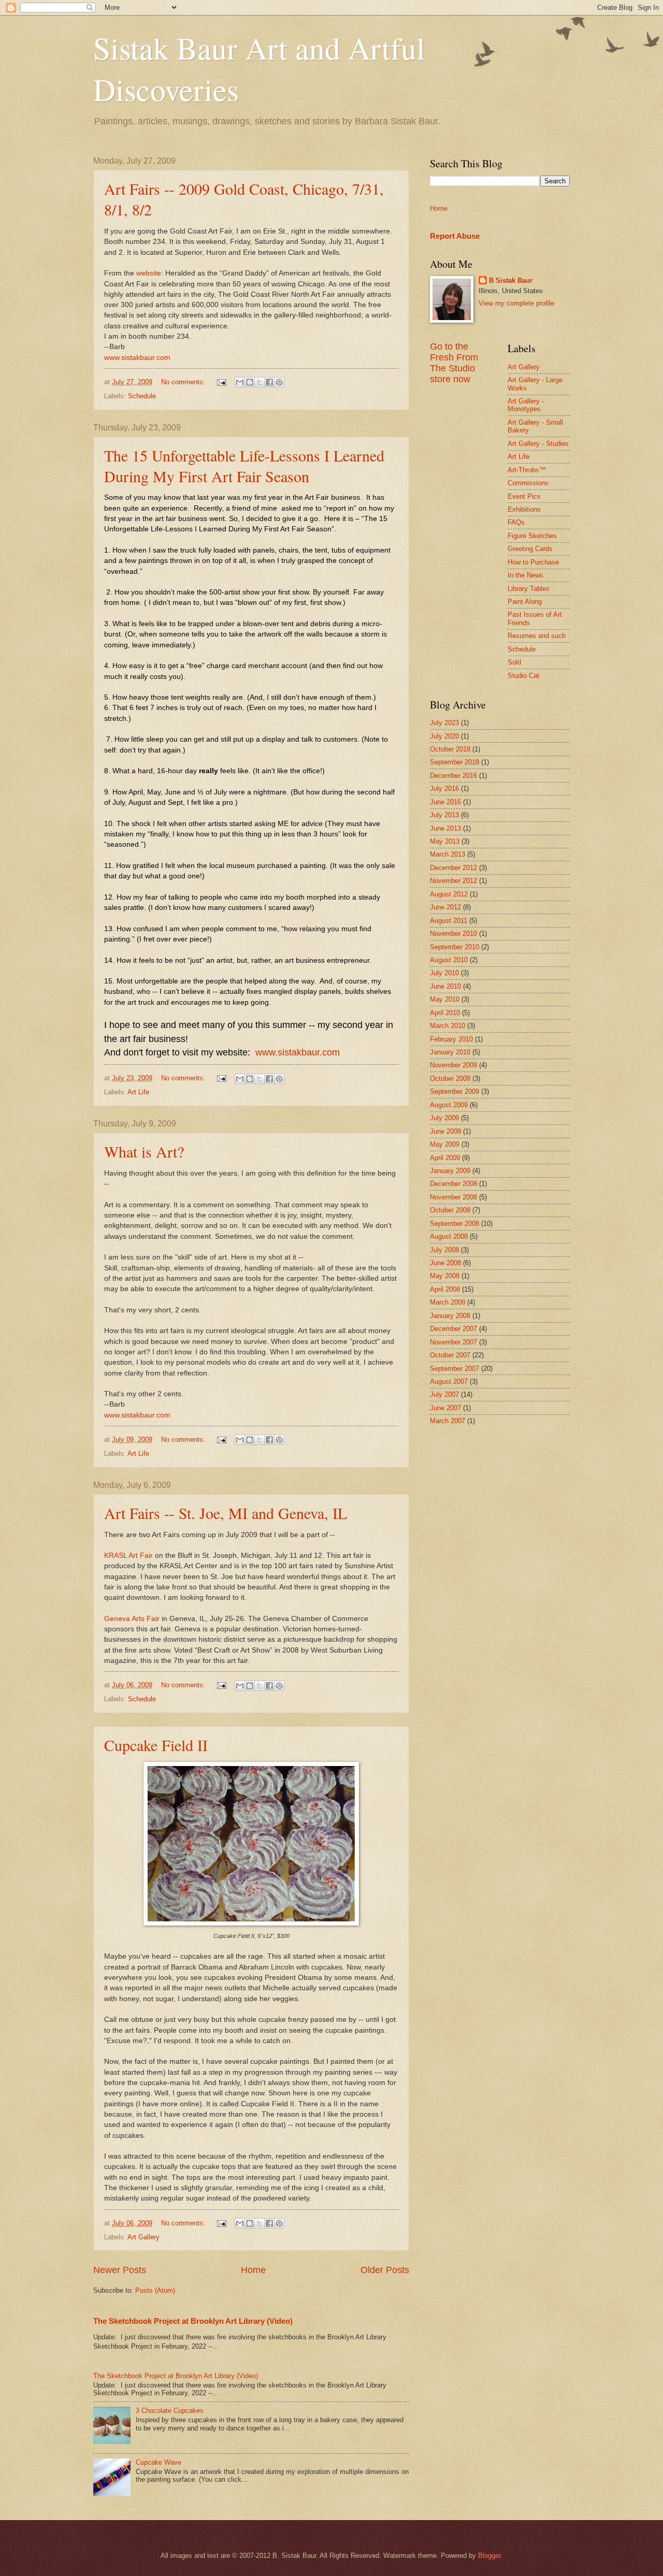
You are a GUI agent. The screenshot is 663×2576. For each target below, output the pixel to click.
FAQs (516, 522)
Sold (514, 662)
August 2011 (449, 921)
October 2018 (450, 749)
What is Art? (144, 1151)
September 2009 (455, 1091)
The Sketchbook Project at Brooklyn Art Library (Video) (193, 2321)
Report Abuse (455, 236)
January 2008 (450, 1316)
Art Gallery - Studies (538, 444)
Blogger (489, 2556)
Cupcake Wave (158, 2462)
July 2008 (444, 1250)
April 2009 (445, 1158)
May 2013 (445, 841)
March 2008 (448, 1302)
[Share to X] (260, 382)
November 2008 (453, 1197)
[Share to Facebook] (269, 382)
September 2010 (455, 947)
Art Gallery (143, 2237)
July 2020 (444, 736)
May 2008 (445, 1276)
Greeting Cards (530, 549)
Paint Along (525, 602)
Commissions (528, 483)
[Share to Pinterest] (279, 382)
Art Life (138, 1092)
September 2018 (455, 762)
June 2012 (445, 907)
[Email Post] (221, 382)
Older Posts (385, 2270)
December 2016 (453, 776)
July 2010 (444, 973)
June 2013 (445, 828)
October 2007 (450, 1355)
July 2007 (444, 1394)
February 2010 (451, 1039)
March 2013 (448, 854)
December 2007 (453, 1329)
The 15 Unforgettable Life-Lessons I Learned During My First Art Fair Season (244, 466)
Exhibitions (524, 509)
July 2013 (444, 815)
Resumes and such (537, 636)
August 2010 (449, 960)
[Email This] (240, 382)
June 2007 (445, 1408)
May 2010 (445, 999)
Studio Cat (523, 676)
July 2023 (444, 723)
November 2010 (453, 934)
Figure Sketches (532, 536)
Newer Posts (120, 2270)
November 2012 (453, 881)
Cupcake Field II (156, 1745)
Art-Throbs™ (527, 470)
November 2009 (453, 1065)
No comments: (184, 382)
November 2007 (453, 1342)
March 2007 (448, 1421)
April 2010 (445, 1013)
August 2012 (449, 894)
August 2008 (449, 1236)
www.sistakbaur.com (137, 358)
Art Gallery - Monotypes (526, 405)
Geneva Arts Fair (133, 1619)
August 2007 (449, 1381)
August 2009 (449, 1105)
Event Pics (524, 496)
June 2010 (445, 986)
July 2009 (444, 1118)
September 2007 (455, 1369)
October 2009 (450, 1079)
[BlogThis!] (250, 382)
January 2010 (450, 1052)
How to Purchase (533, 562)
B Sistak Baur (511, 280)
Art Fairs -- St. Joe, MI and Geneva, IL (226, 1513)
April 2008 (445, 1289)
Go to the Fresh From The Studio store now (454, 363)
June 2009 (445, 1131)
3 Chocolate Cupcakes (170, 2411)
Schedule (142, 396)
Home (253, 2270)
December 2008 (453, 1184)
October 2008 (450, 1210)
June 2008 (445, 1263)
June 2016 (445, 802)
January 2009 (450, 1171)
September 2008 (455, 1224)
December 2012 (453, 868)
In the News (525, 575)
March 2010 (448, 1026)
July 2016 (444, 788)
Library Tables (529, 589)
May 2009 (445, 1144)
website (149, 273)
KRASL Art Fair (128, 1555)
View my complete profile (516, 303)
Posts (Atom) (155, 2290)
